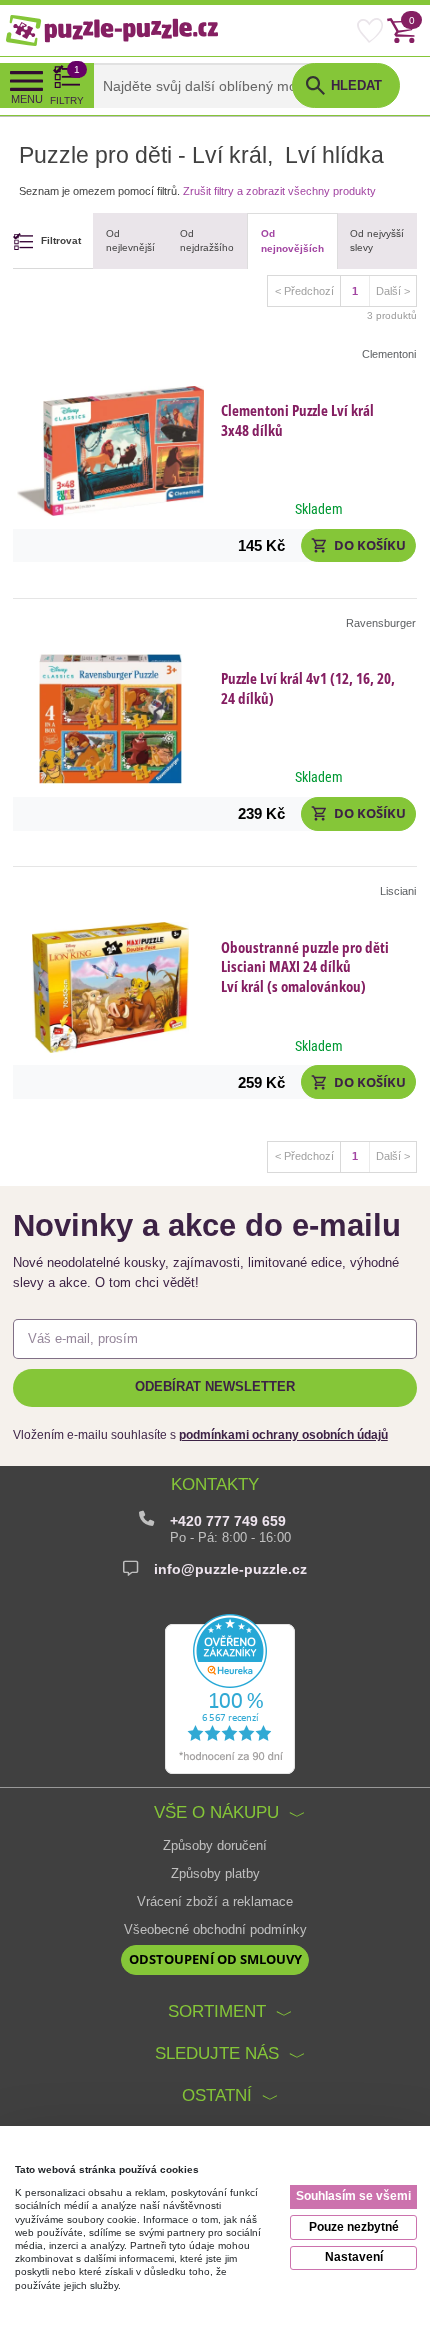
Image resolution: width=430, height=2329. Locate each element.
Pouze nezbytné (354, 2227)
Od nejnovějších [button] (292, 241)
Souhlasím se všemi (353, 2196)
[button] (358, 546)
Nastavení (354, 2257)
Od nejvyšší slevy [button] (377, 241)
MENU (27, 99)
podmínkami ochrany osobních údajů (283, 1435)
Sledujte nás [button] (217, 2053)
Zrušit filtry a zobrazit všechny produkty (279, 191)
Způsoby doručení (215, 1846)
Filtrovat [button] (61, 240)
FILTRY (67, 85)
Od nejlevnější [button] (130, 241)
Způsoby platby (215, 1874)
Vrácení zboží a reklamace (215, 1902)
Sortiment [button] (217, 2011)
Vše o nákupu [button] (216, 1812)
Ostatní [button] (217, 2095)
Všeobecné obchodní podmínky (215, 1930)
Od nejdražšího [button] (207, 241)
